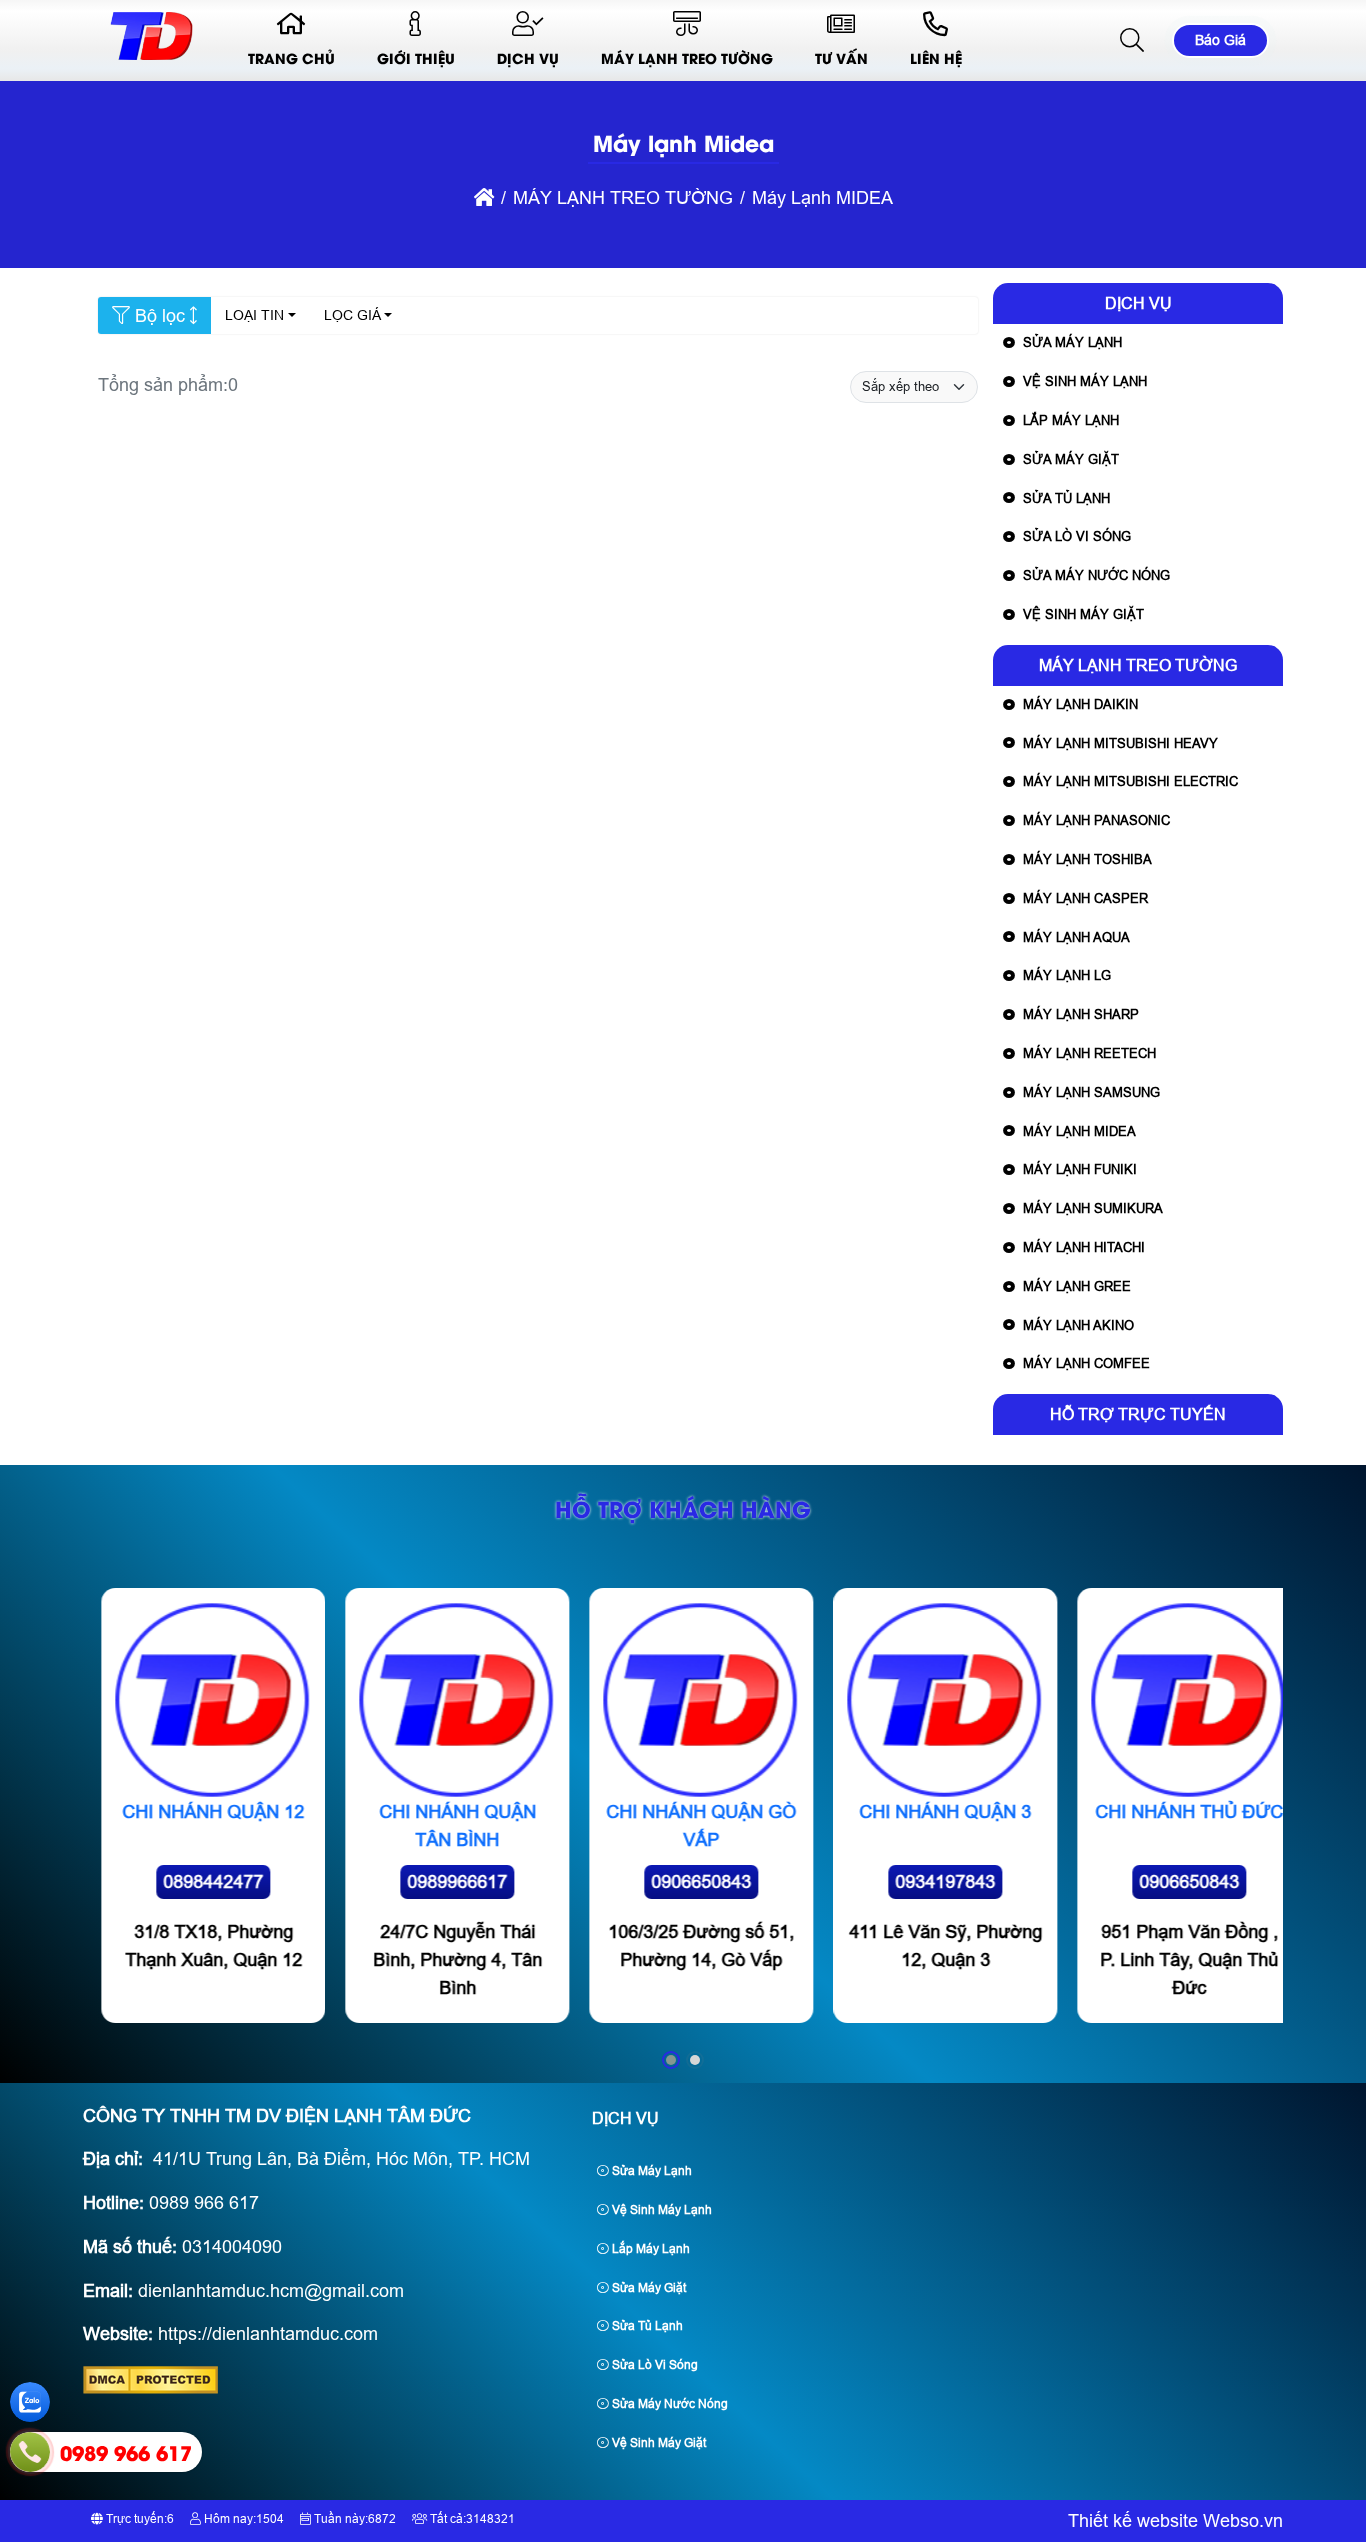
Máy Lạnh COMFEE (1086, 1363)
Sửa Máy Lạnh (1072, 342)
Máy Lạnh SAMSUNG (1091, 1092)
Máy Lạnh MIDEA (1079, 1131)
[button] (1133, 41)
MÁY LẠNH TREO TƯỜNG (687, 57)
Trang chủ (291, 57)
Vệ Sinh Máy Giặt (1083, 614)
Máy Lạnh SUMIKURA (1093, 1208)
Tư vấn (841, 57)
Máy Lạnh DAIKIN (1080, 704)
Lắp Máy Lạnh (1071, 420)
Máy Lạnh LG (1067, 975)
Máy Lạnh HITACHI (1084, 1247)
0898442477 (195, 1882)
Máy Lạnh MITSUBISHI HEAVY (1120, 743)
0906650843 (683, 1882)
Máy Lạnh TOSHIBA (1087, 859)
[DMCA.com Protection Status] (150, 2388)
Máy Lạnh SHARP (1081, 1014)
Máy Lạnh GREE (1077, 1286)
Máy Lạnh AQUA (1076, 937)
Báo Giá (1220, 40)
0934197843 (927, 1882)
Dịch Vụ (528, 57)
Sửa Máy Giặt (1071, 459)
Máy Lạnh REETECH (1089, 1053)
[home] (484, 198)
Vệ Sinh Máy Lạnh (1085, 381)
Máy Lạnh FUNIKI (1080, 1169)
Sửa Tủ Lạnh (1066, 498)
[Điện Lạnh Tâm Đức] (151, 60)
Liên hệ (936, 57)
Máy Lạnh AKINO (1078, 1325)
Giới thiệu (416, 57)
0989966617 (439, 1882)
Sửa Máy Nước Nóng (1096, 575)
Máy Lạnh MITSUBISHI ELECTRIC (1130, 781)
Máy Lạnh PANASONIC (1096, 820)
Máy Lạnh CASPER (1085, 898)
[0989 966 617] (30, 2452)
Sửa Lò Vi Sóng (1077, 536)
